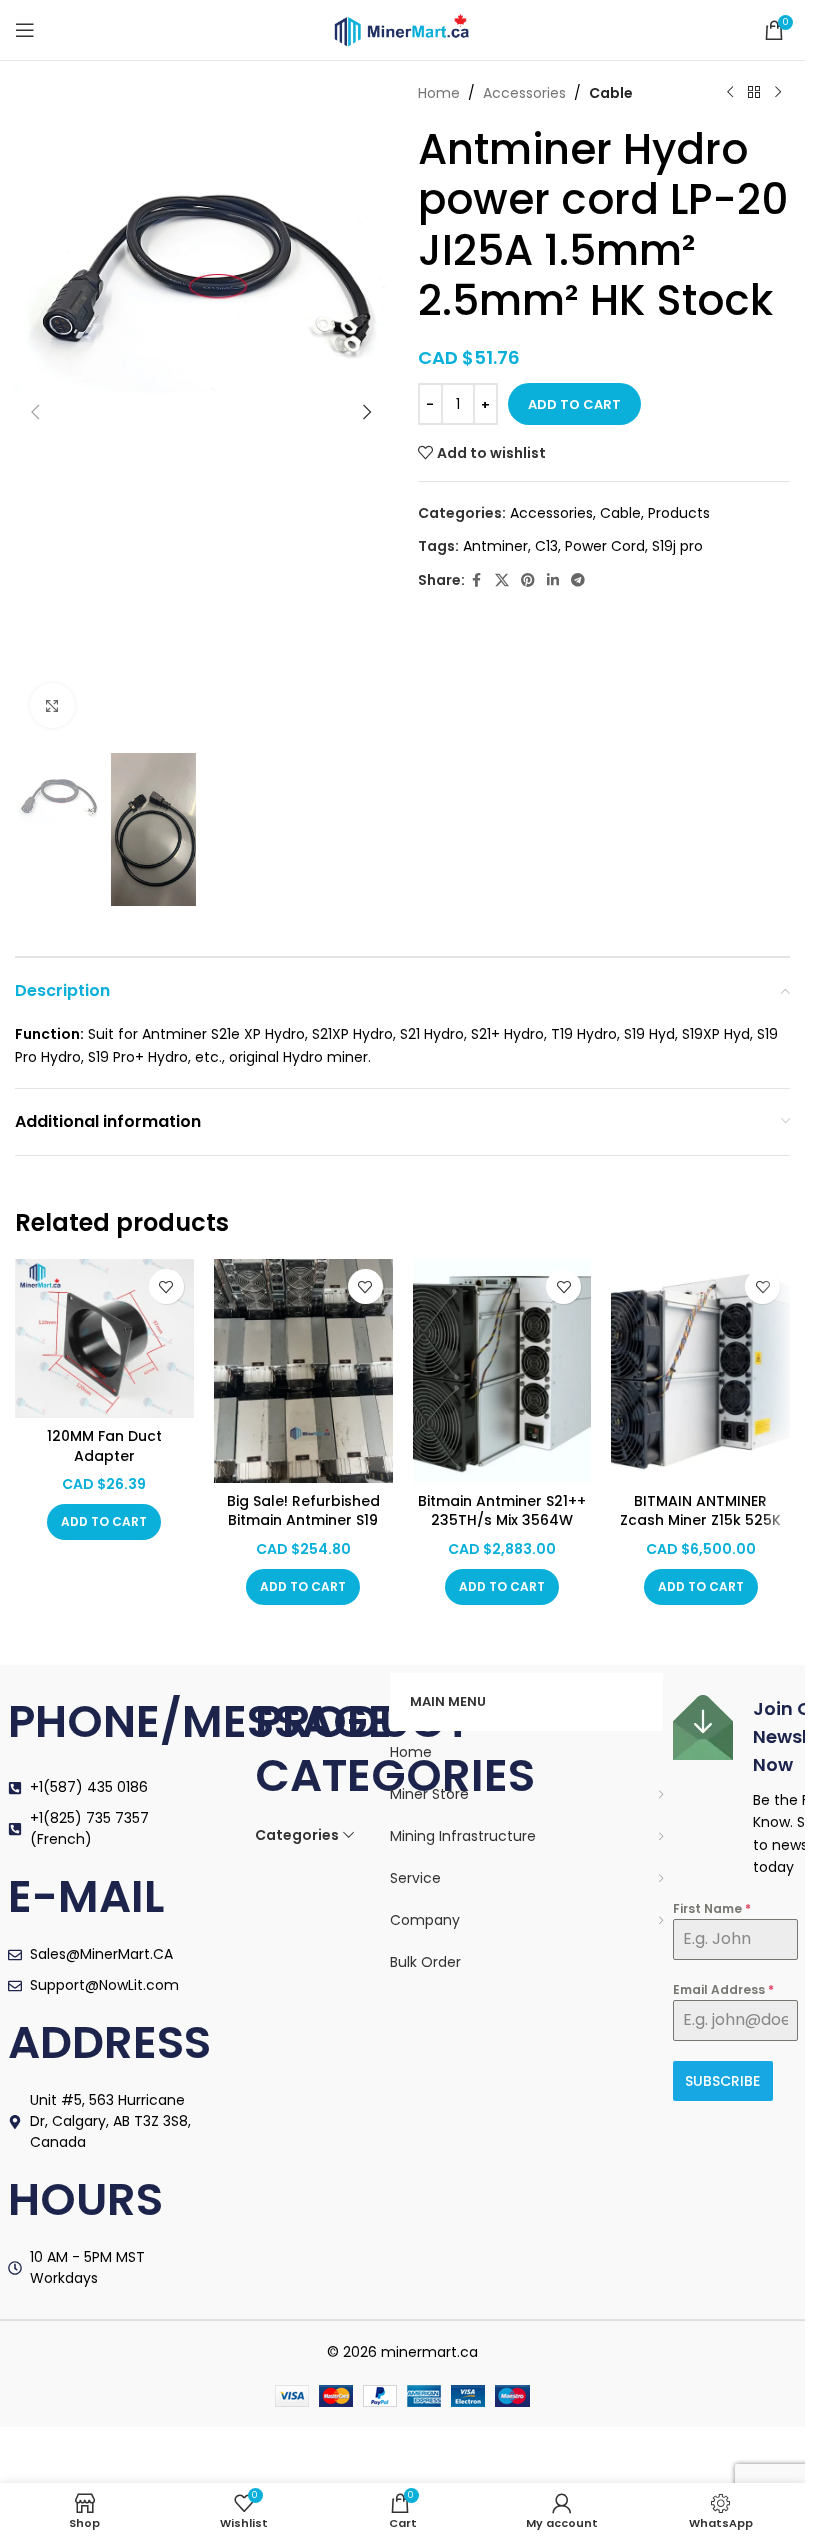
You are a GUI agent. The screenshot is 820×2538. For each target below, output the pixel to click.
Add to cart (574, 404)
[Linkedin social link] (553, 580)
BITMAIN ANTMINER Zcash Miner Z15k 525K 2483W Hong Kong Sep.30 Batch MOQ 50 (700, 1530)
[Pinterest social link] (528, 580)
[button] (35, 412)
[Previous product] (730, 93)
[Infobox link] (735, 1787)
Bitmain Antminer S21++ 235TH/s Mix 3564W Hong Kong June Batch (502, 1520)
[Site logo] (403, 29)
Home (439, 93)
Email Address (723, 1989)
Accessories (524, 93)
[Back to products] (754, 93)
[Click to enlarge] (52, 705)
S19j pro (677, 546)
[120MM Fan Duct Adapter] (104, 1338)
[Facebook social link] (477, 580)
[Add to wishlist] (166, 1286)
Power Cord (605, 546)
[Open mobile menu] (25, 30)
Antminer (495, 546)
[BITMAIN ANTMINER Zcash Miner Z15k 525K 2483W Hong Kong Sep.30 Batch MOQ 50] (700, 1370)
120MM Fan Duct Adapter (104, 1446)
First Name (712, 1908)
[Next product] (778, 93)
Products (679, 513)
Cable (611, 93)
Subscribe (722, 2081)
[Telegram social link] (578, 580)
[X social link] (502, 580)
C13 (546, 546)
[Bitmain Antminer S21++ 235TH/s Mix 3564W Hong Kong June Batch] (502, 1370)
